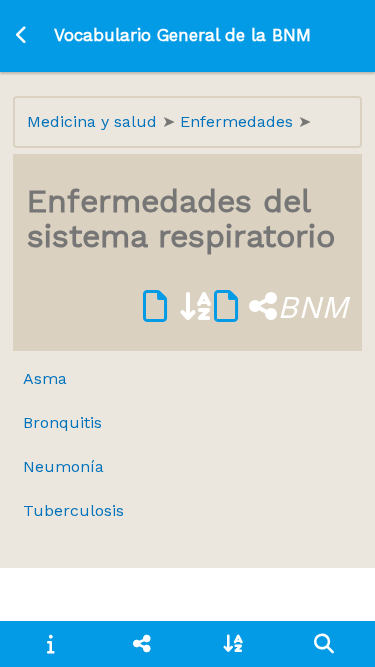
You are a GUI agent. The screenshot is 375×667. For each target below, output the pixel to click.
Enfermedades (239, 121)
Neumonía (63, 466)
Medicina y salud (94, 121)
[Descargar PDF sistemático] (245, 307)
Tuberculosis (73, 510)
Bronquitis (62, 422)
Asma (45, 378)
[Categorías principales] (141, 644)
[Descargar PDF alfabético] (178, 307)
